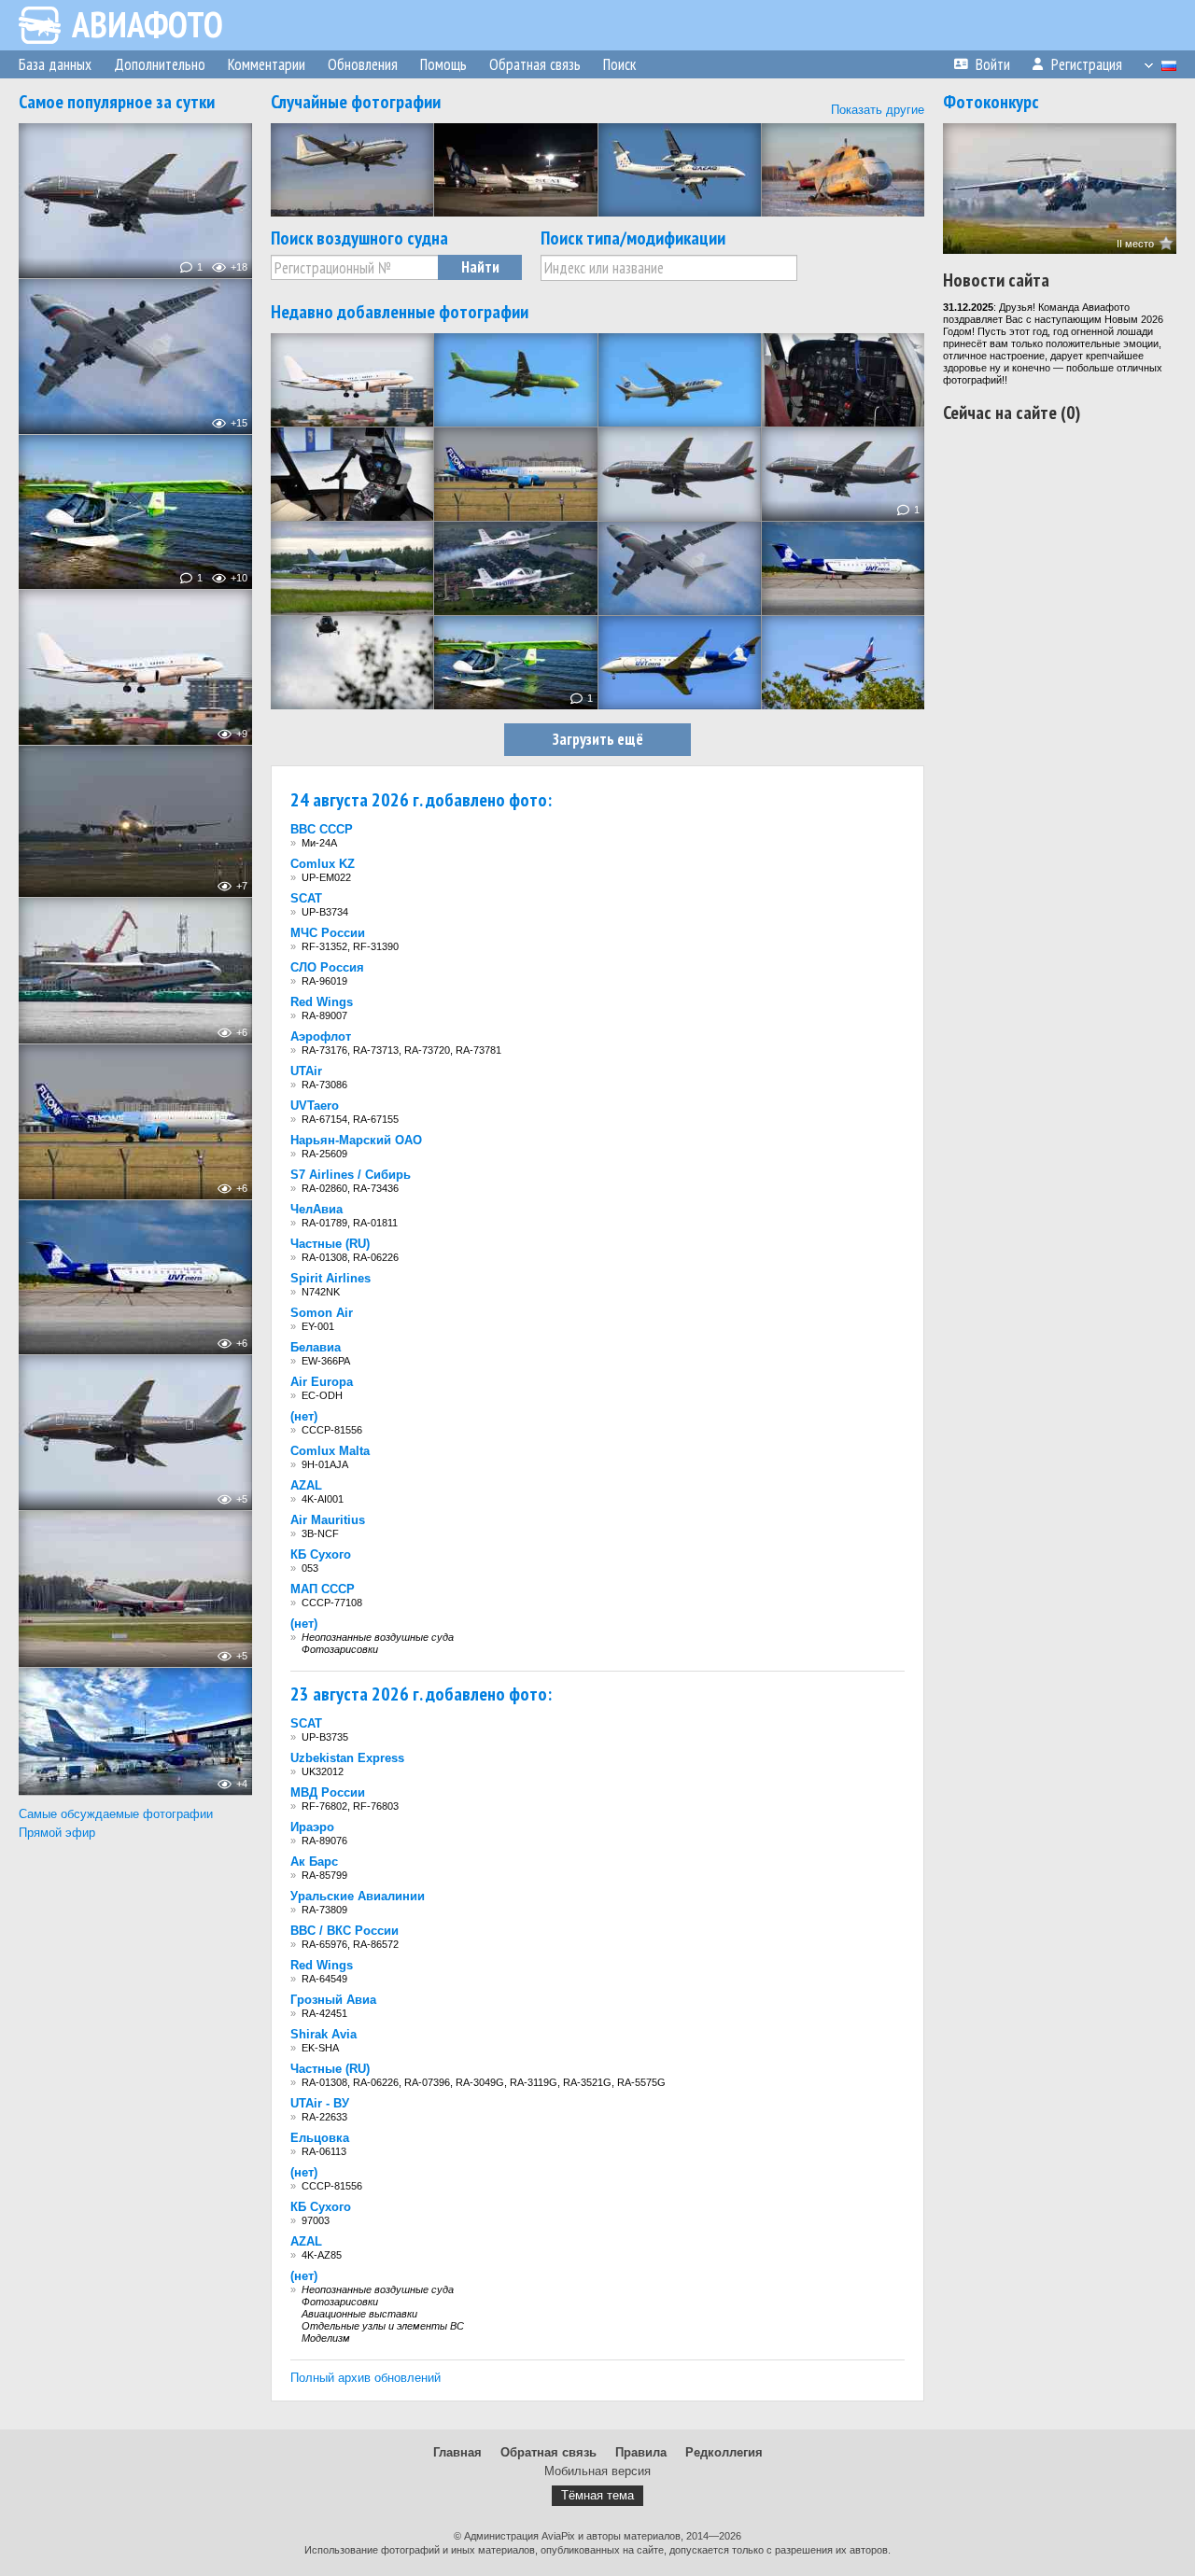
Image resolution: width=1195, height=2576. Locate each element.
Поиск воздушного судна (359, 238)
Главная (457, 2452)
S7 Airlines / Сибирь (351, 1175)
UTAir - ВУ (320, 2103)
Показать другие (878, 110)
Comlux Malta (330, 1451)
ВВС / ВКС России (344, 1931)
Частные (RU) (330, 1244)
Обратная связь (548, 2452)
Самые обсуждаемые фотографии (116, 1814)
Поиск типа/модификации (633, 238)
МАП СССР (323, 1589)
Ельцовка (320, 2138)
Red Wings (322, 1002)
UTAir (306, 1071)
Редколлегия (724, 2452)
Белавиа (316, 1347)
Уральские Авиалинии (358, 1896)
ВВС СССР (322, 829)
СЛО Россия (327, 967)
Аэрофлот (321, 1036)
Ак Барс (314, 1862)
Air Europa (322, 1382)
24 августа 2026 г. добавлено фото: (421, 800)
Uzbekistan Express (347, 1758)
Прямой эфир (57, 1833)
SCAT (306, 898)
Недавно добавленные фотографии (400, 312)
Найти (480, 267)
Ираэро (312, 1827)
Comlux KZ (323, 864)
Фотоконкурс (991, 102)
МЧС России (328, 933)
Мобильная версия (597, 2471)
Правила (641, 2452)
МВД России (328, 1792)
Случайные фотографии (356, 102)
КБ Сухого (321, 1554)
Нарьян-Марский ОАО (356, 1140)
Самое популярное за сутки (117, 102)
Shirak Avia (323, 2034)
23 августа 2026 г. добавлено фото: (421, 1694)
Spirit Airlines (330, 1278)
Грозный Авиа (333, 2000)
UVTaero (315, 1106)
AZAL (306, 1485)
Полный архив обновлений (366, 2378)
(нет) (304, 1416)
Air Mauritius (328, 1520)
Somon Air (322, 1313)
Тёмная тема (597, 2495)
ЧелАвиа (316, 1209)
